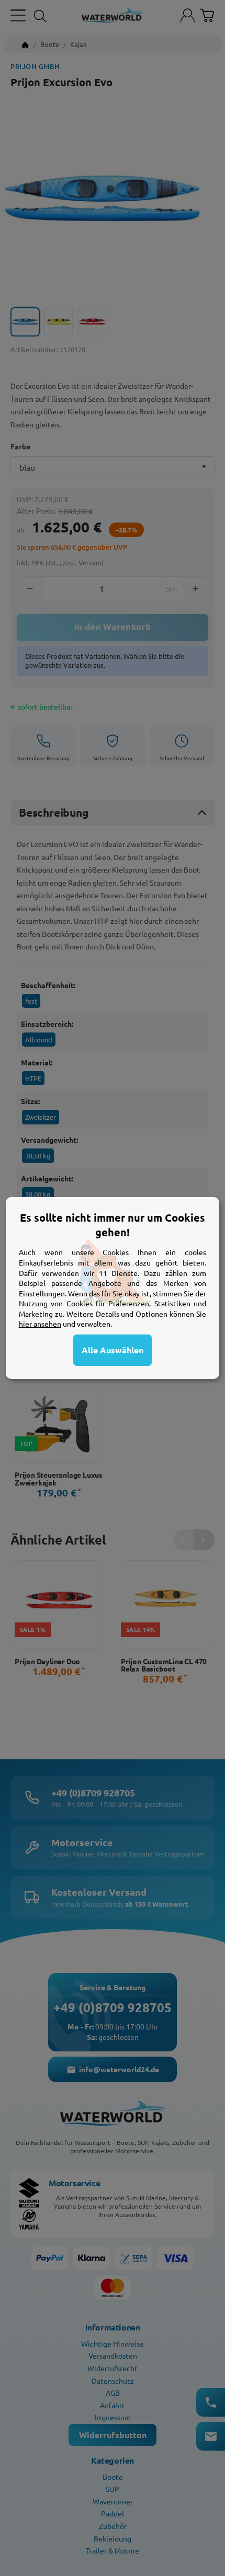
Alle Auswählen (113, 1350)
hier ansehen (40, 1324)
